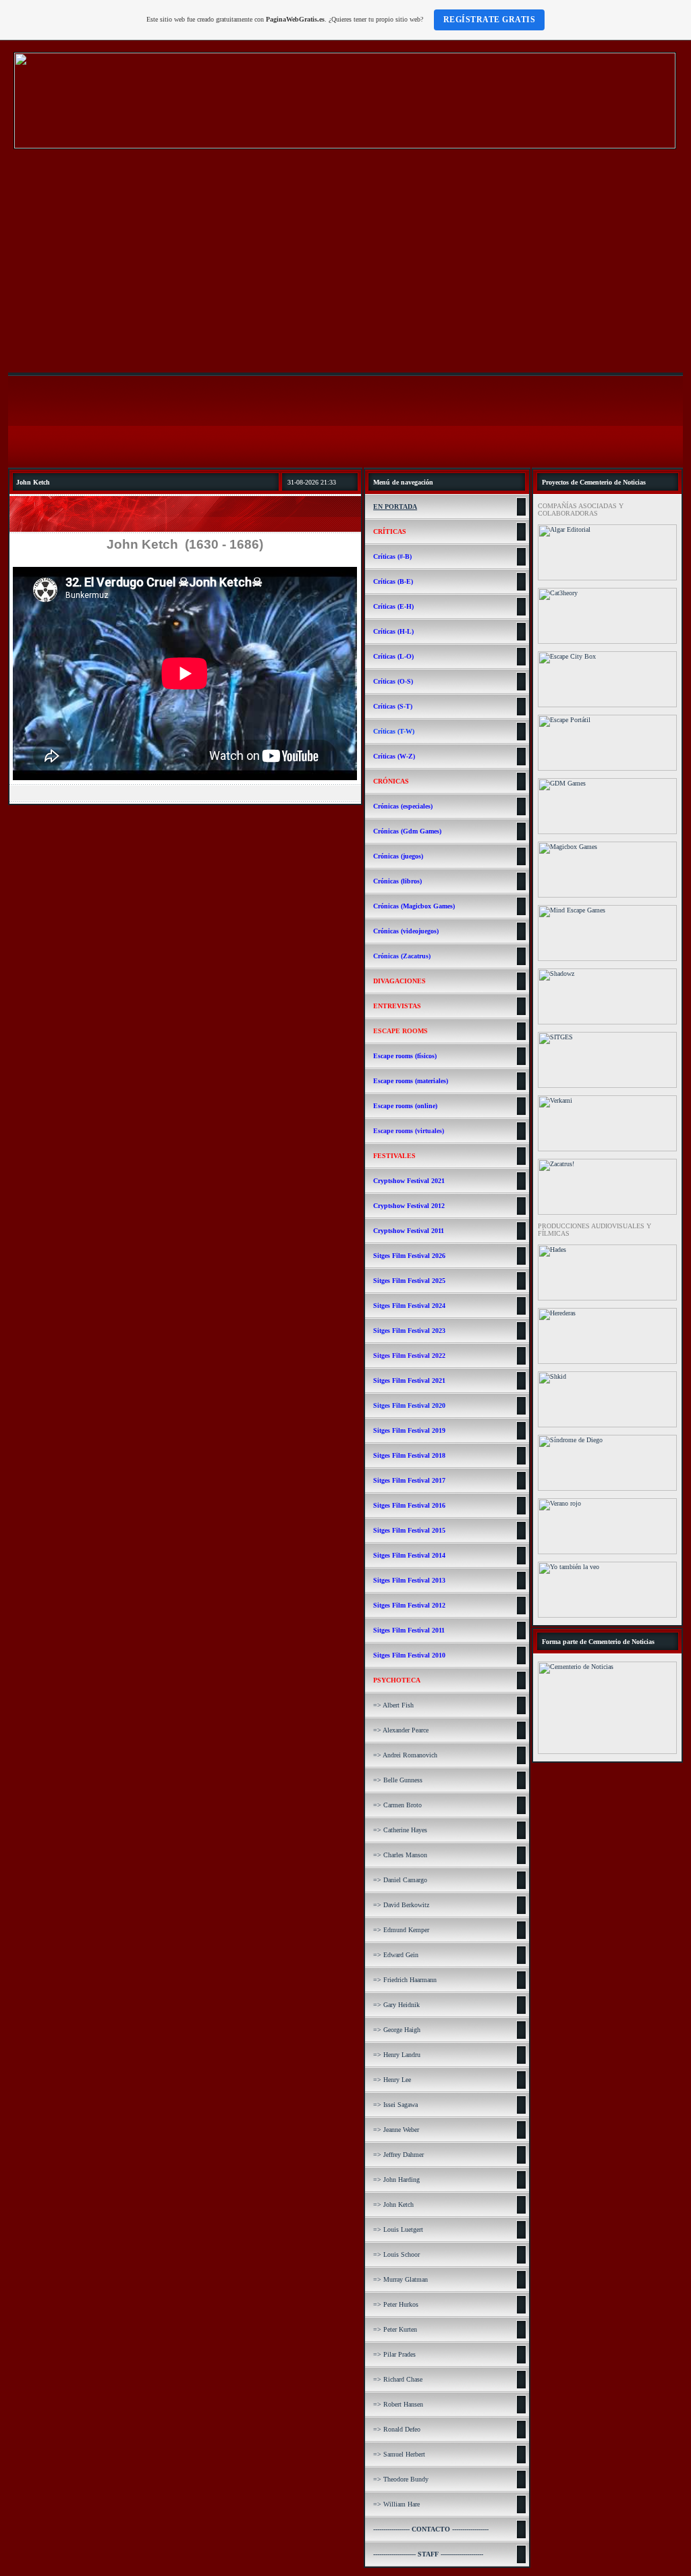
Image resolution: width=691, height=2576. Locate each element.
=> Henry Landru (397, 2055)
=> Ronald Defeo (397, 2429)
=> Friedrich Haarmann (405, 1980)
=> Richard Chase (398, 2379)
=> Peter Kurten (395, 2329)
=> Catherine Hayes (400, 1830)
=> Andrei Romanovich (405, 1755)
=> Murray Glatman (400, 2279)
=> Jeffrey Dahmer (398, 2155)
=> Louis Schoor (396, 2254)
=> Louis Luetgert (398, 2229)
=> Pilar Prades (394, 2354)
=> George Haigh (397, 2030)
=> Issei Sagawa (395, 2105)
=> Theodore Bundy (401, 2479)
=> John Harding (396, 2180)
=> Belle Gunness (398, 1780)
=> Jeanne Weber (396, 2130)
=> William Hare (396, 2504)
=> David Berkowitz (401, 1905)
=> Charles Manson (400, 1855)
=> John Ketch (393, 2204)
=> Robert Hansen (398, 2404)
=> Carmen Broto (397, 1805)
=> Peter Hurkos (396, 2304)
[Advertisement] (345, 263)
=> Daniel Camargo (400, 1880)
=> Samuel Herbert (399, 2454)
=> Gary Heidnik (396, 2005)
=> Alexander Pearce (401, 1730)
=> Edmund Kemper (401, 1930)
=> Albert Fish (393, 1705)
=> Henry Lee (392, 2080)
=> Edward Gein (396, 1955)
